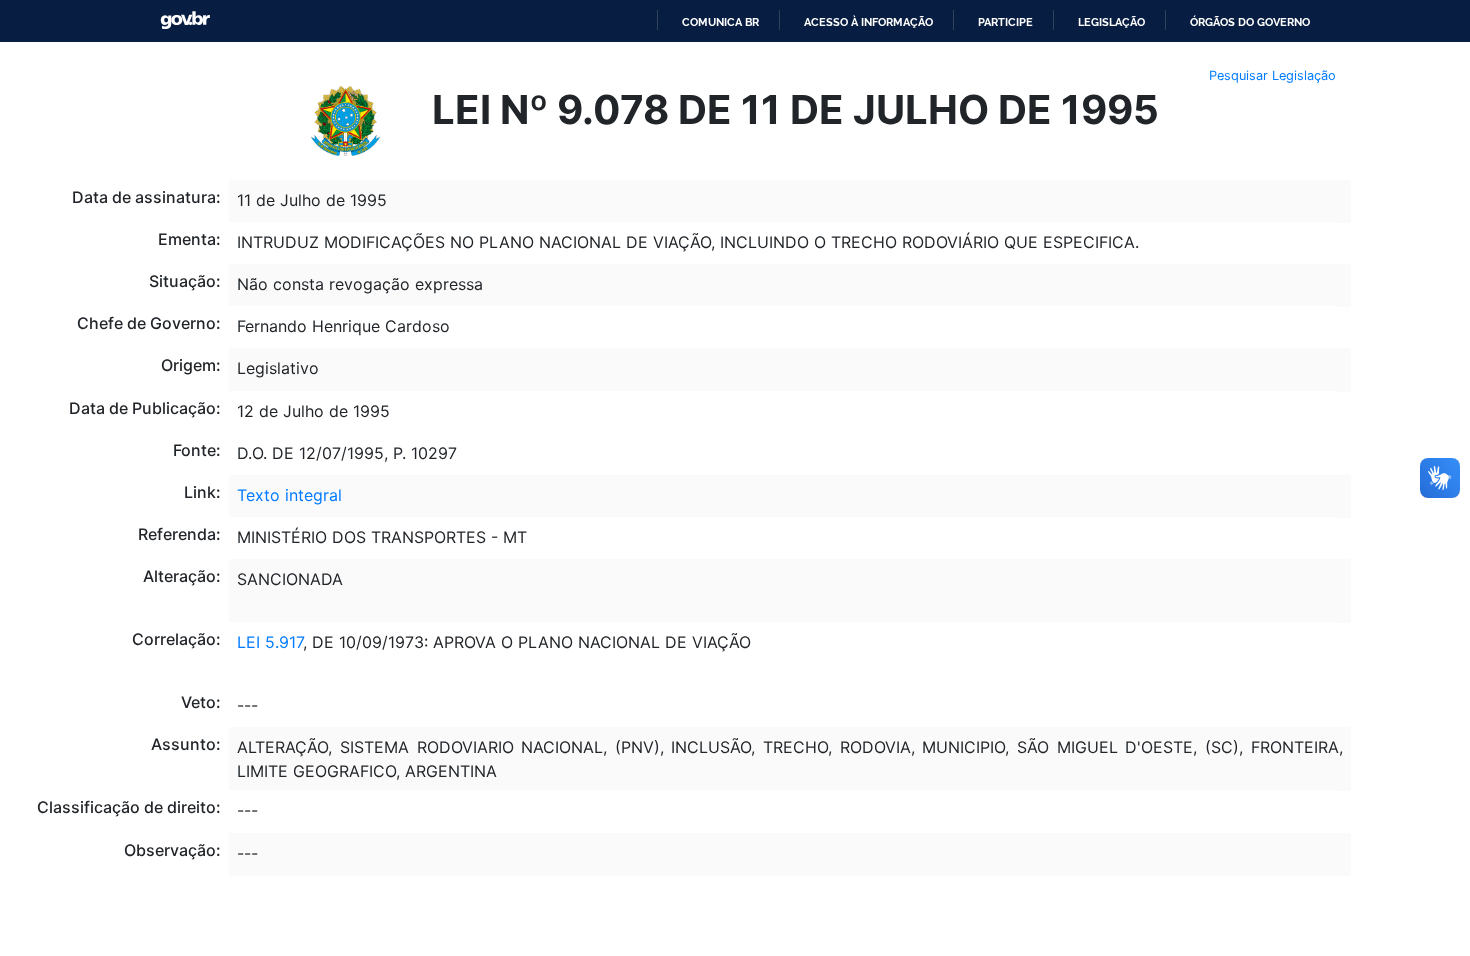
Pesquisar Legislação (1272, 75)
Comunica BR (720, 22)
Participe (1005, 22)
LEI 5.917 (270, 642)
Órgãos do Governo (1250, 22)
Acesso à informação (868, 22)
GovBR (185, 20)
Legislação (1111, 22)
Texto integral (289, 495)
